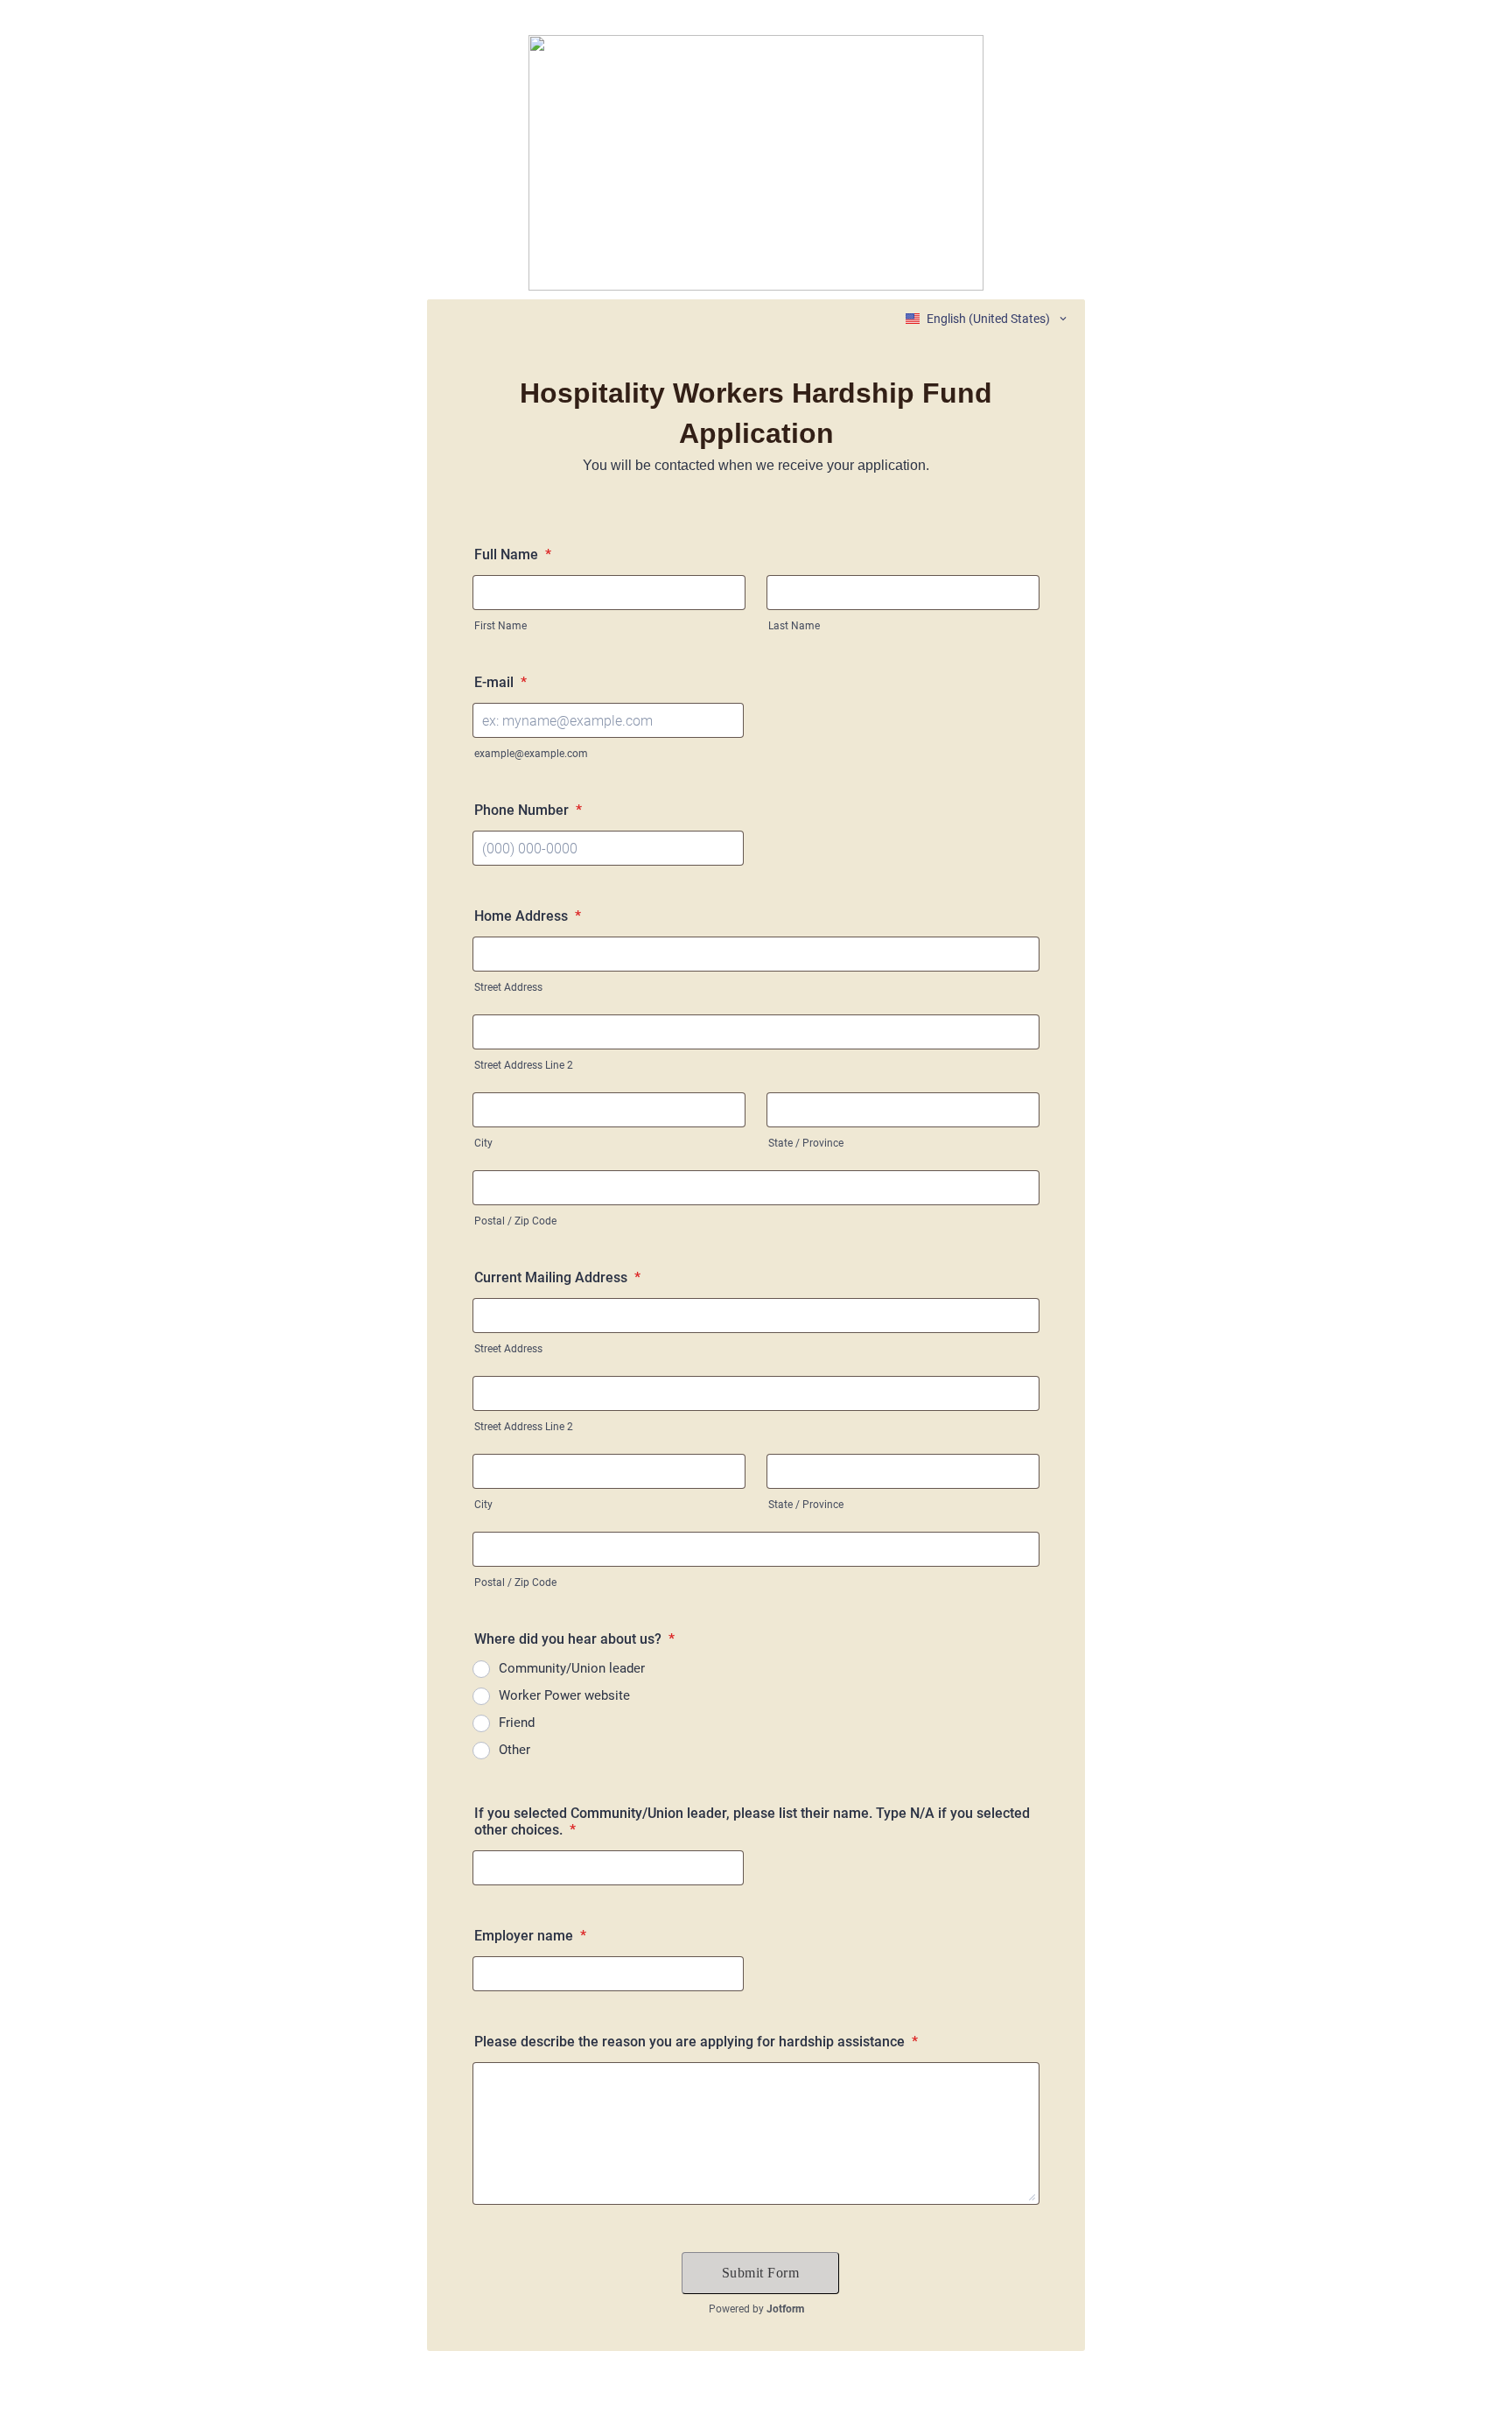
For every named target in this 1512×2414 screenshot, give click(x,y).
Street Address (508, 987)
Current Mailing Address (557, 1277)
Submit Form (761, 2273)
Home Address (528, 916)
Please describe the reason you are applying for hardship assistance (696, 2042)
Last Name (794, 626)
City (483, 1143)
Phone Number (528, 810)
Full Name (513, 554)
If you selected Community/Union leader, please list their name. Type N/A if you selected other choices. (752, 1821)
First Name (500, 626)
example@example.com (531, 754)
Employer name (530, 1936)
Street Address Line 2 (524, 1065)
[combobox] (987, 319)
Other (514, 1750)
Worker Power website (564, 1695)
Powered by (756, 2309)
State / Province (806, 1143)
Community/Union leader (572, 1668)
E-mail (500, 682)
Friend (517, 1723)
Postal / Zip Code (515, 1221)
